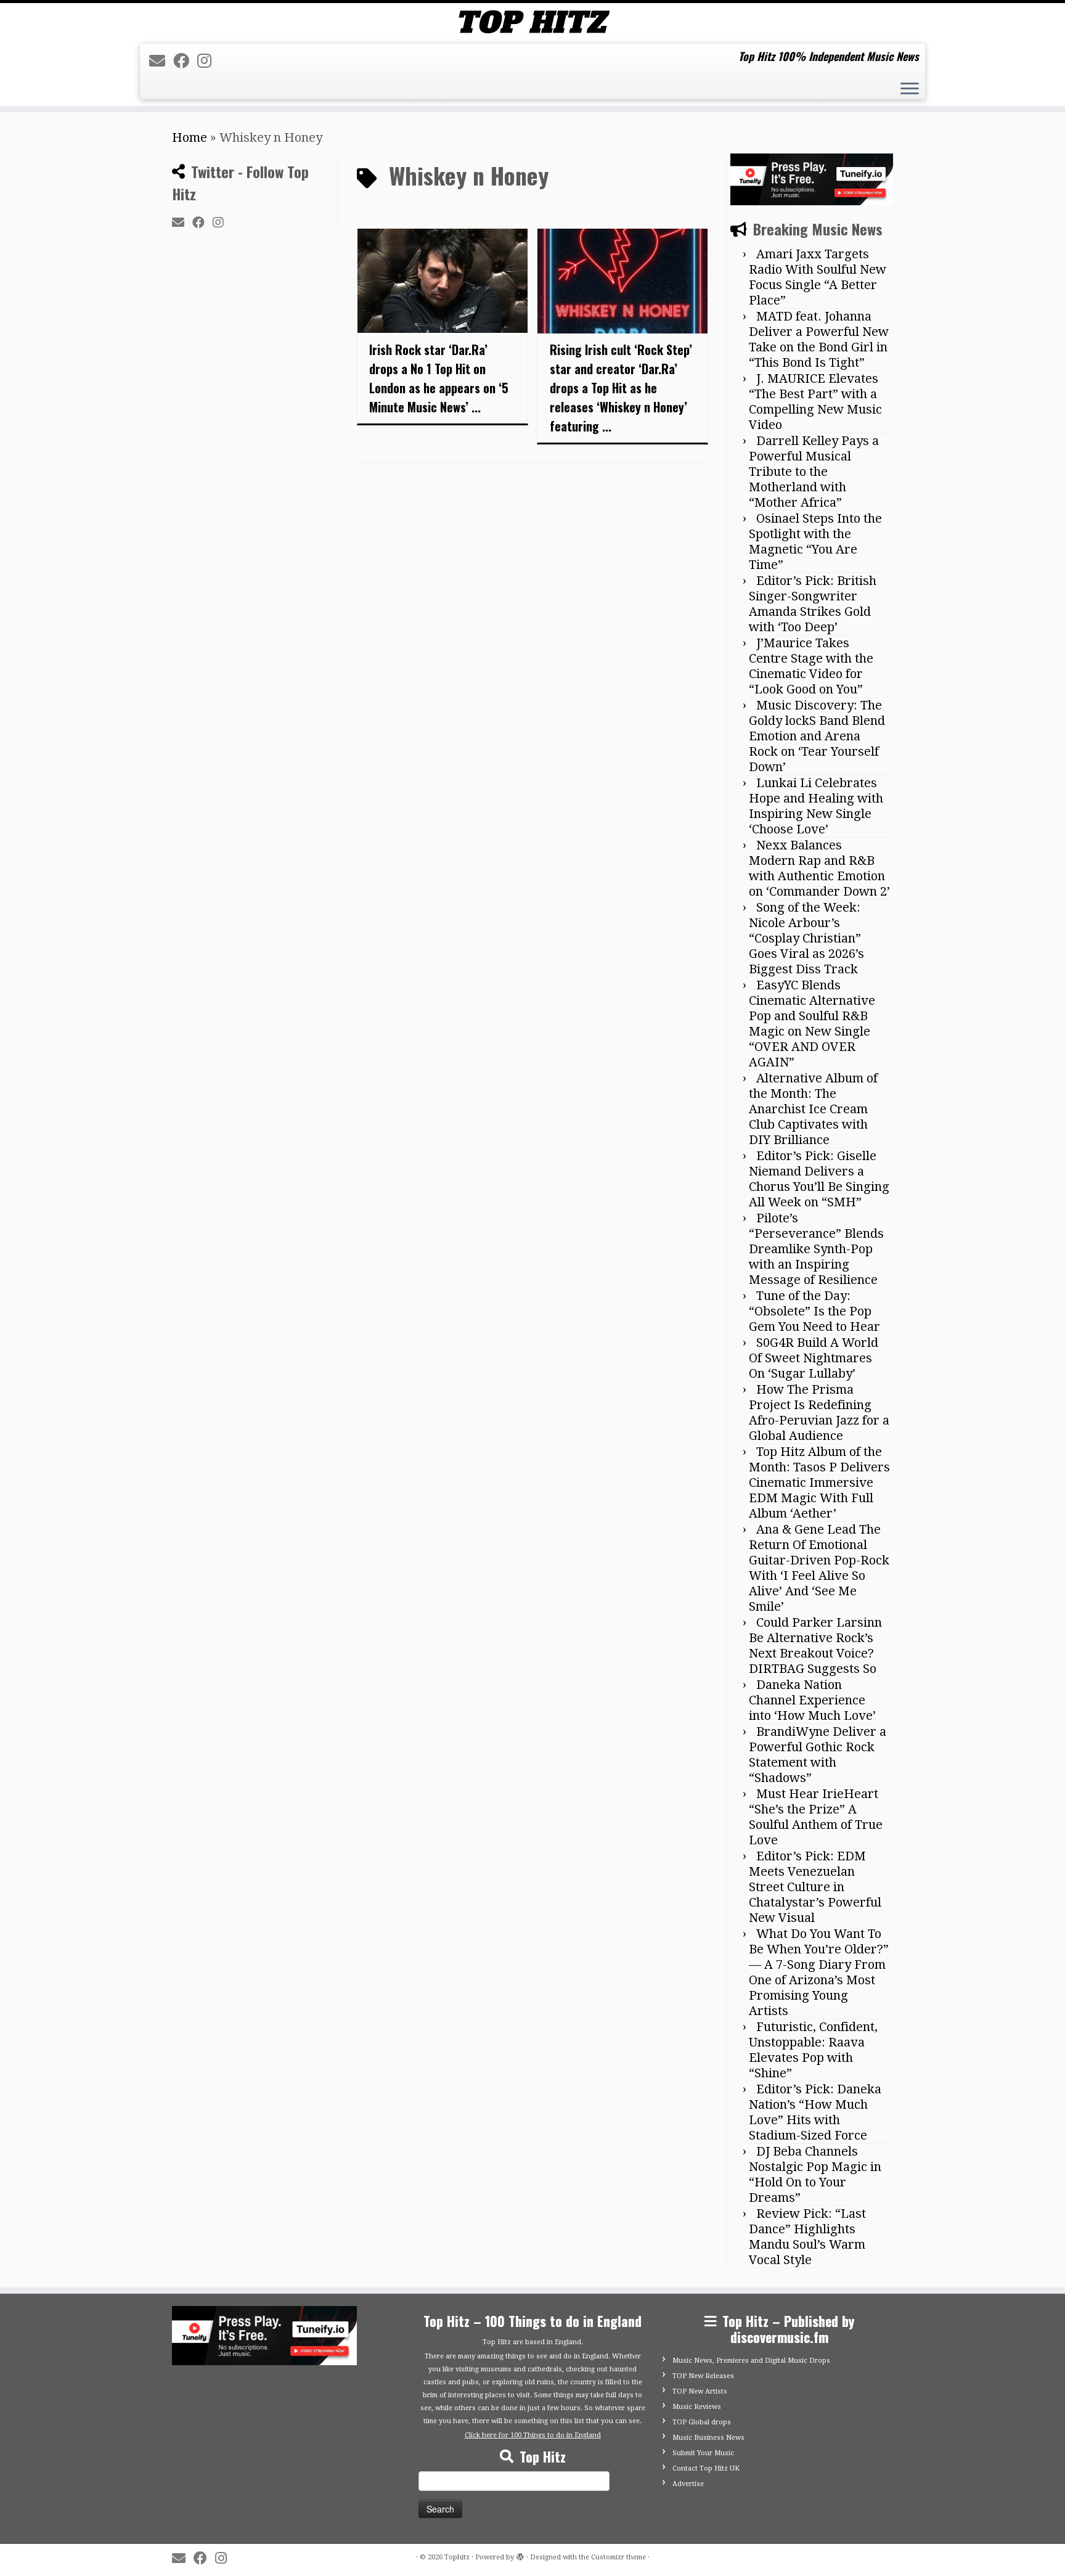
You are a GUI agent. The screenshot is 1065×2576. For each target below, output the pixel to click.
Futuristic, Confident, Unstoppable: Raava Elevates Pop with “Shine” (813, 2050)
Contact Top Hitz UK (706, 2468)
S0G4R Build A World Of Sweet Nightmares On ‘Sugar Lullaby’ (814, 1358)
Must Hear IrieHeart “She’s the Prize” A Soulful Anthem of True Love (816, 1817)
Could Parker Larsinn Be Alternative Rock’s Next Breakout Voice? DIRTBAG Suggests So (815, 1646)
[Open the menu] (910, 90)
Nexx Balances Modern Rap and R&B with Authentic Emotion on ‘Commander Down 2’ (819, 868)
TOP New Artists (700, 2391)
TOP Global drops (702, 2422)
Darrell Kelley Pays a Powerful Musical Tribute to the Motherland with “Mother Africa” (814, 472)
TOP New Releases (703, 2376)
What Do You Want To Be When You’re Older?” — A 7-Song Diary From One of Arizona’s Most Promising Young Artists (819, 1972)
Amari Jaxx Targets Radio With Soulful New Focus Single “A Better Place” (818, 277)
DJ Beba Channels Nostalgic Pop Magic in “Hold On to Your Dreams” (815, 2174)
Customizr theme (618, 2557)
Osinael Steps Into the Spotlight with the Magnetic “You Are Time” (815, 542)
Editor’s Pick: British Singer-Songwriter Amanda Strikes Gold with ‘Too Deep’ (813, 604)
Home (190, 137)
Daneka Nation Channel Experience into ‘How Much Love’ (812, 1700)
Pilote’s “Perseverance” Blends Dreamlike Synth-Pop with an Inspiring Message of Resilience (816, 1249)
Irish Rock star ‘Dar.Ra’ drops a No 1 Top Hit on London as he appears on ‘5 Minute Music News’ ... (439, 378)
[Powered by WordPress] (520, 2555)
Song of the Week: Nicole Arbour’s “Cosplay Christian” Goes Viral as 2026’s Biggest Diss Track (806, 938)
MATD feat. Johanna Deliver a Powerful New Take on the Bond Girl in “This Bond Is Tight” (819, 339)
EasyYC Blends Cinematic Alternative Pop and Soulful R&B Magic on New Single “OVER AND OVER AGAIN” (812, 1024)
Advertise (688, 2484)
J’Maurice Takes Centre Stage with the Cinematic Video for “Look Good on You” (811, 666)
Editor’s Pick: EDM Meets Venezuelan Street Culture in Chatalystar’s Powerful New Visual (815, 1887)
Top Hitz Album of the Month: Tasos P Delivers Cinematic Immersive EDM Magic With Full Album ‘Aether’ (819, 1482)
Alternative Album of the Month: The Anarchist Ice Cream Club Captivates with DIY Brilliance (813, 1109)
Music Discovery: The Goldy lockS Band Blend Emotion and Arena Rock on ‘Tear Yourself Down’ (817, 736)
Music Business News (708, 2438)
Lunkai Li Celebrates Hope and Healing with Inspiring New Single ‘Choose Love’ (816, 806)
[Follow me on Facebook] (185, 61)
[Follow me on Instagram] (208, 61)
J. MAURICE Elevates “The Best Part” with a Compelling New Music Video (815, 402)
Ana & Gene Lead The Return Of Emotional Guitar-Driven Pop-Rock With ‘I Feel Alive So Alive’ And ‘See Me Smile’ (819, 1568)
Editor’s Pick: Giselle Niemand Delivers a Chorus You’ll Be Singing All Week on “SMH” (819, 1179)
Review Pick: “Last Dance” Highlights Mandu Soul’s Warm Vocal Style (807, 2237)
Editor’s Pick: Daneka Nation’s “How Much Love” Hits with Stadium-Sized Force (815, 2112)
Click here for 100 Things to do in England (533, 2435)
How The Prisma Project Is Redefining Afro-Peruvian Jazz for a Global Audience (819, 1413)
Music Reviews (697, 2407)
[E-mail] (161, 61)
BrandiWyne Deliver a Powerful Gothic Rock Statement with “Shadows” (818, 1755)
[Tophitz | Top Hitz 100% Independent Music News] (532, 22)
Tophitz (457, 2557)
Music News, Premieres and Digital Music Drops (751, 2361)
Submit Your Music (703, 2453)
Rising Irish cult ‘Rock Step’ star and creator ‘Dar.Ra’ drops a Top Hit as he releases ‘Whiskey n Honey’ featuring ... (621, 388)
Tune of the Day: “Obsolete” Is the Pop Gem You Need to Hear (814, 1311)
